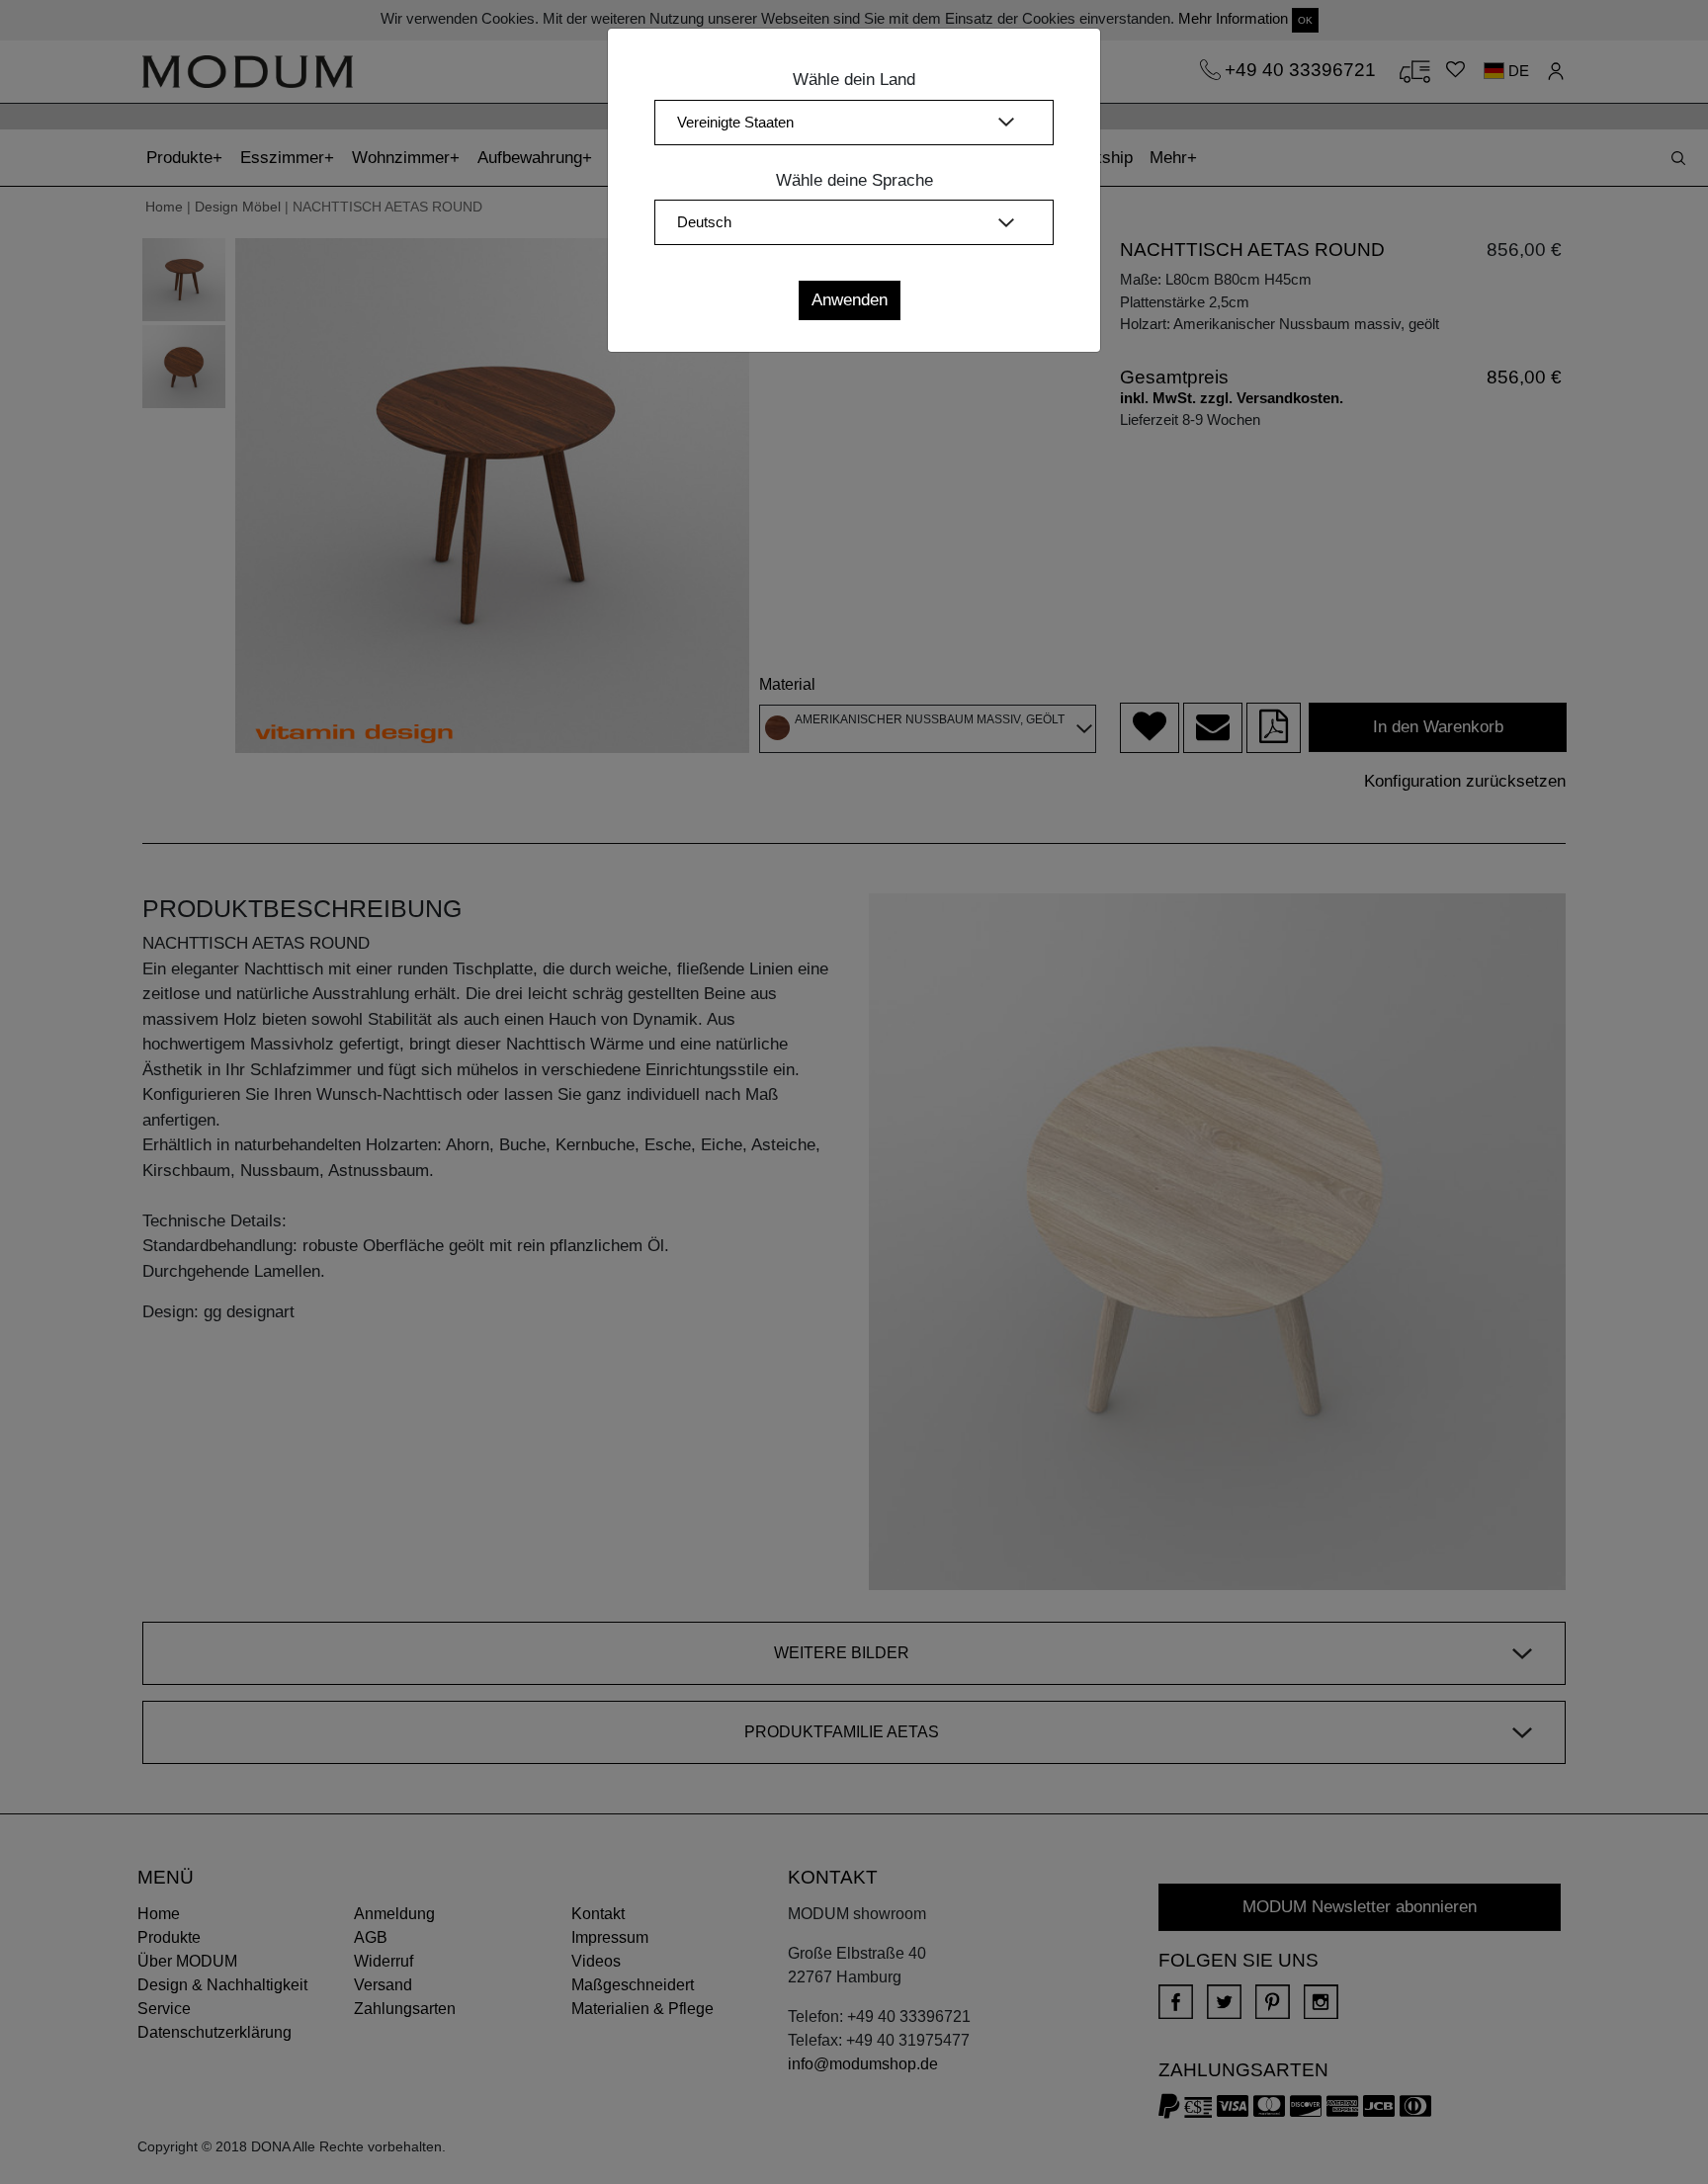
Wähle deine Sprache (854, 180)
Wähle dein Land (854, 80)
